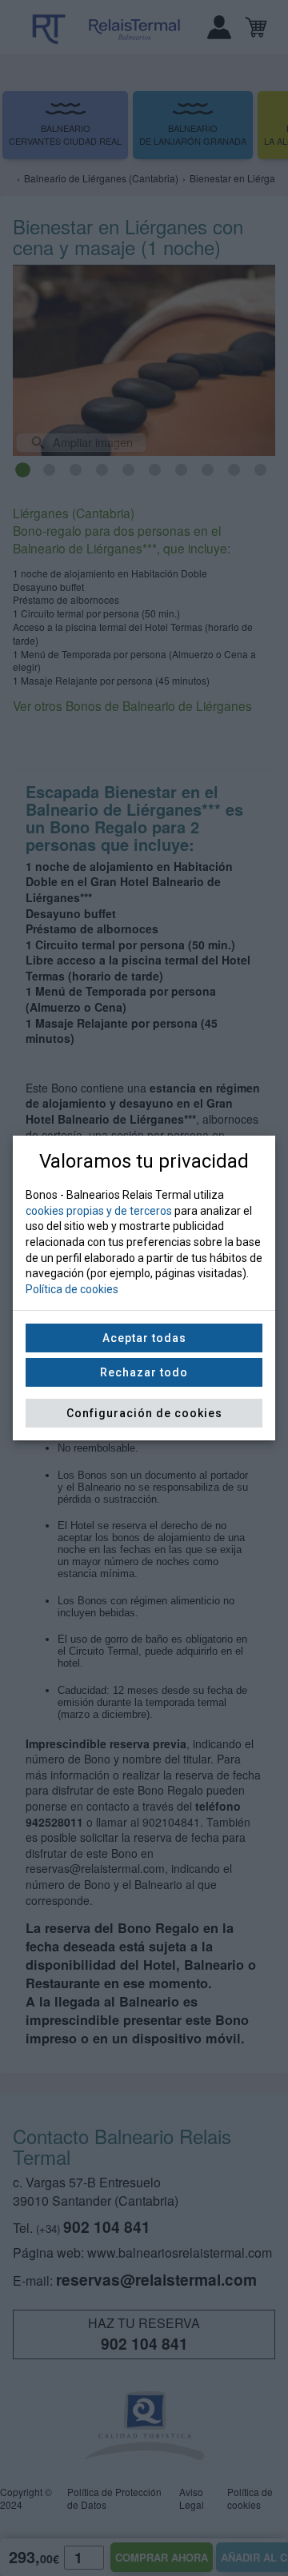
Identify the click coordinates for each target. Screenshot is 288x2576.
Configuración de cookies (144, 1413)
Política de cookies (72, 1289)
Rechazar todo (144, 1372)
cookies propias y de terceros (99, 1211)
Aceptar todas (144, 1338)
